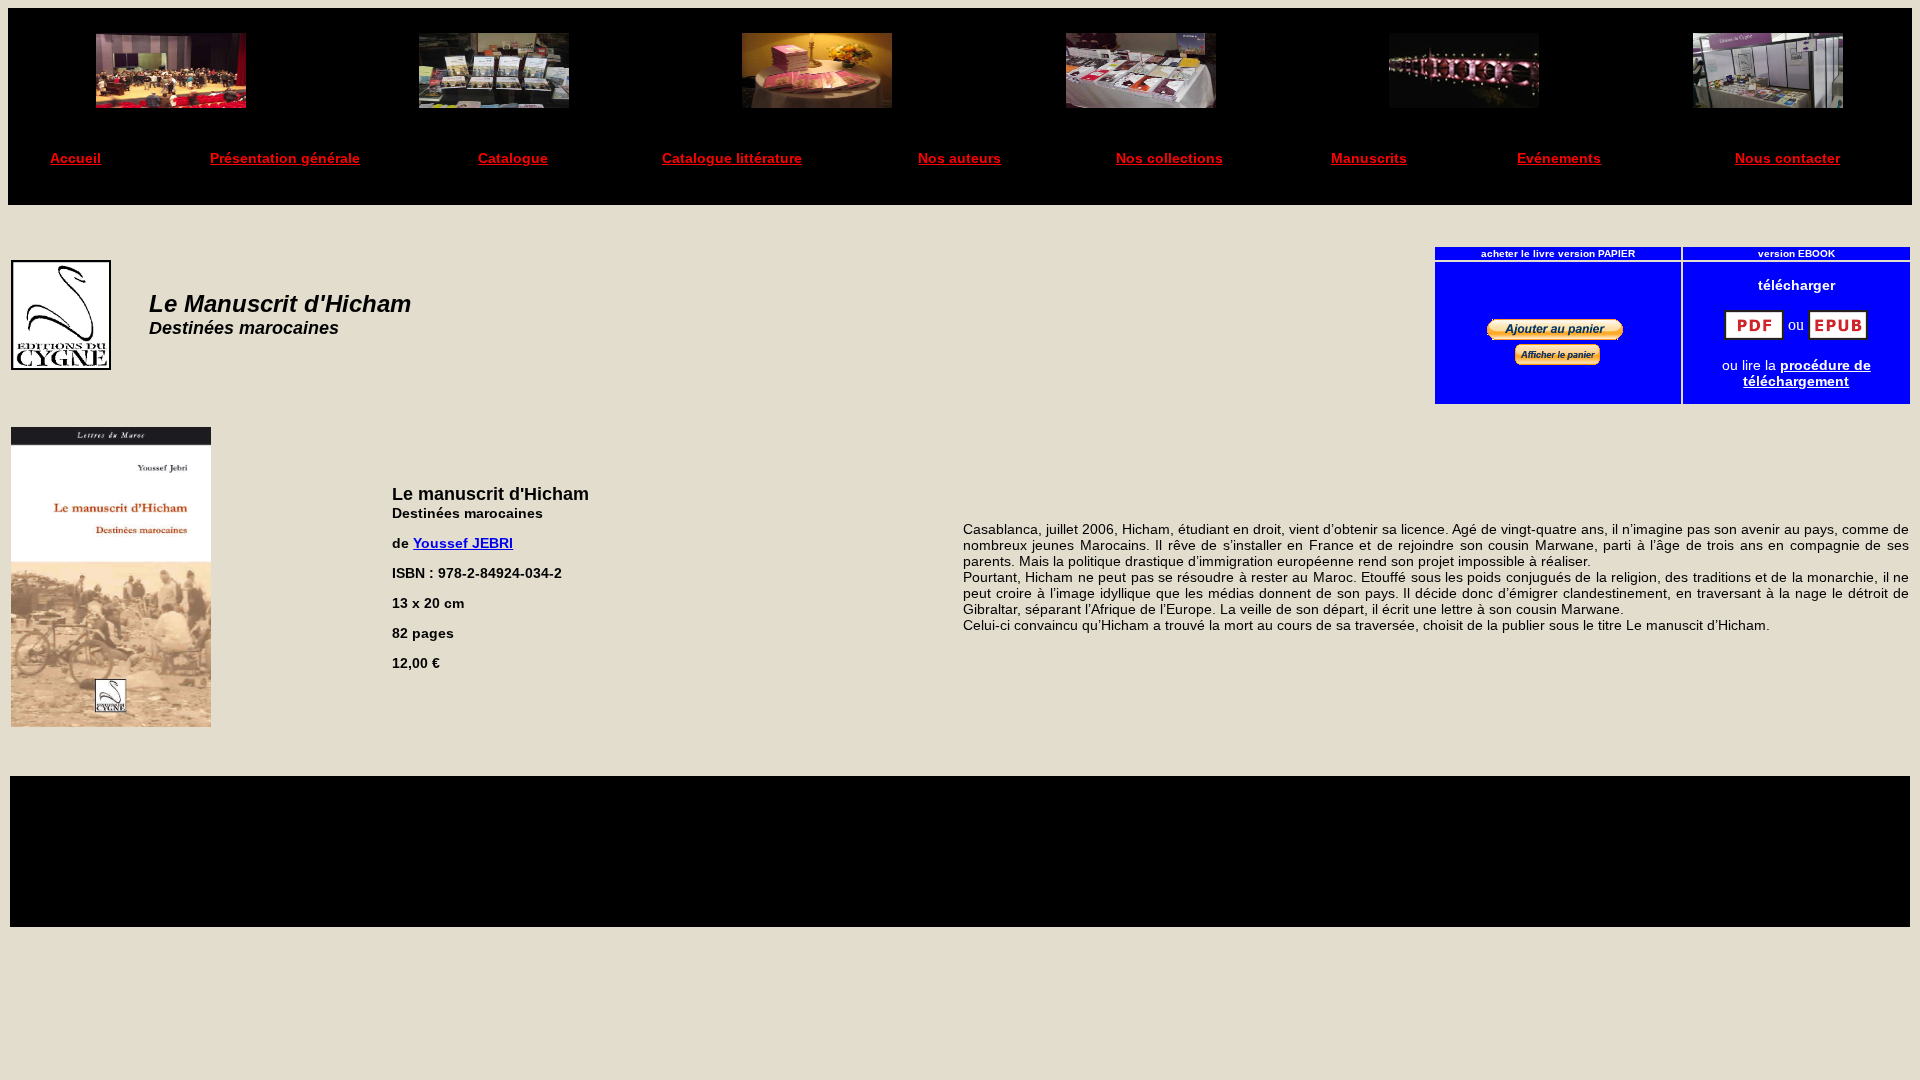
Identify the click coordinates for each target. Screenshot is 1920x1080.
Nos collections (1169, 158)
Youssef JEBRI (463, 543)
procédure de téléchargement (1807, 373)
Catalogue (513, 158)
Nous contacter (1787, 158)
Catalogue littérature (732, 158)
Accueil (75, 158)
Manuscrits (1369, 158)
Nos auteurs (959, 158)
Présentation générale (285, 158)
